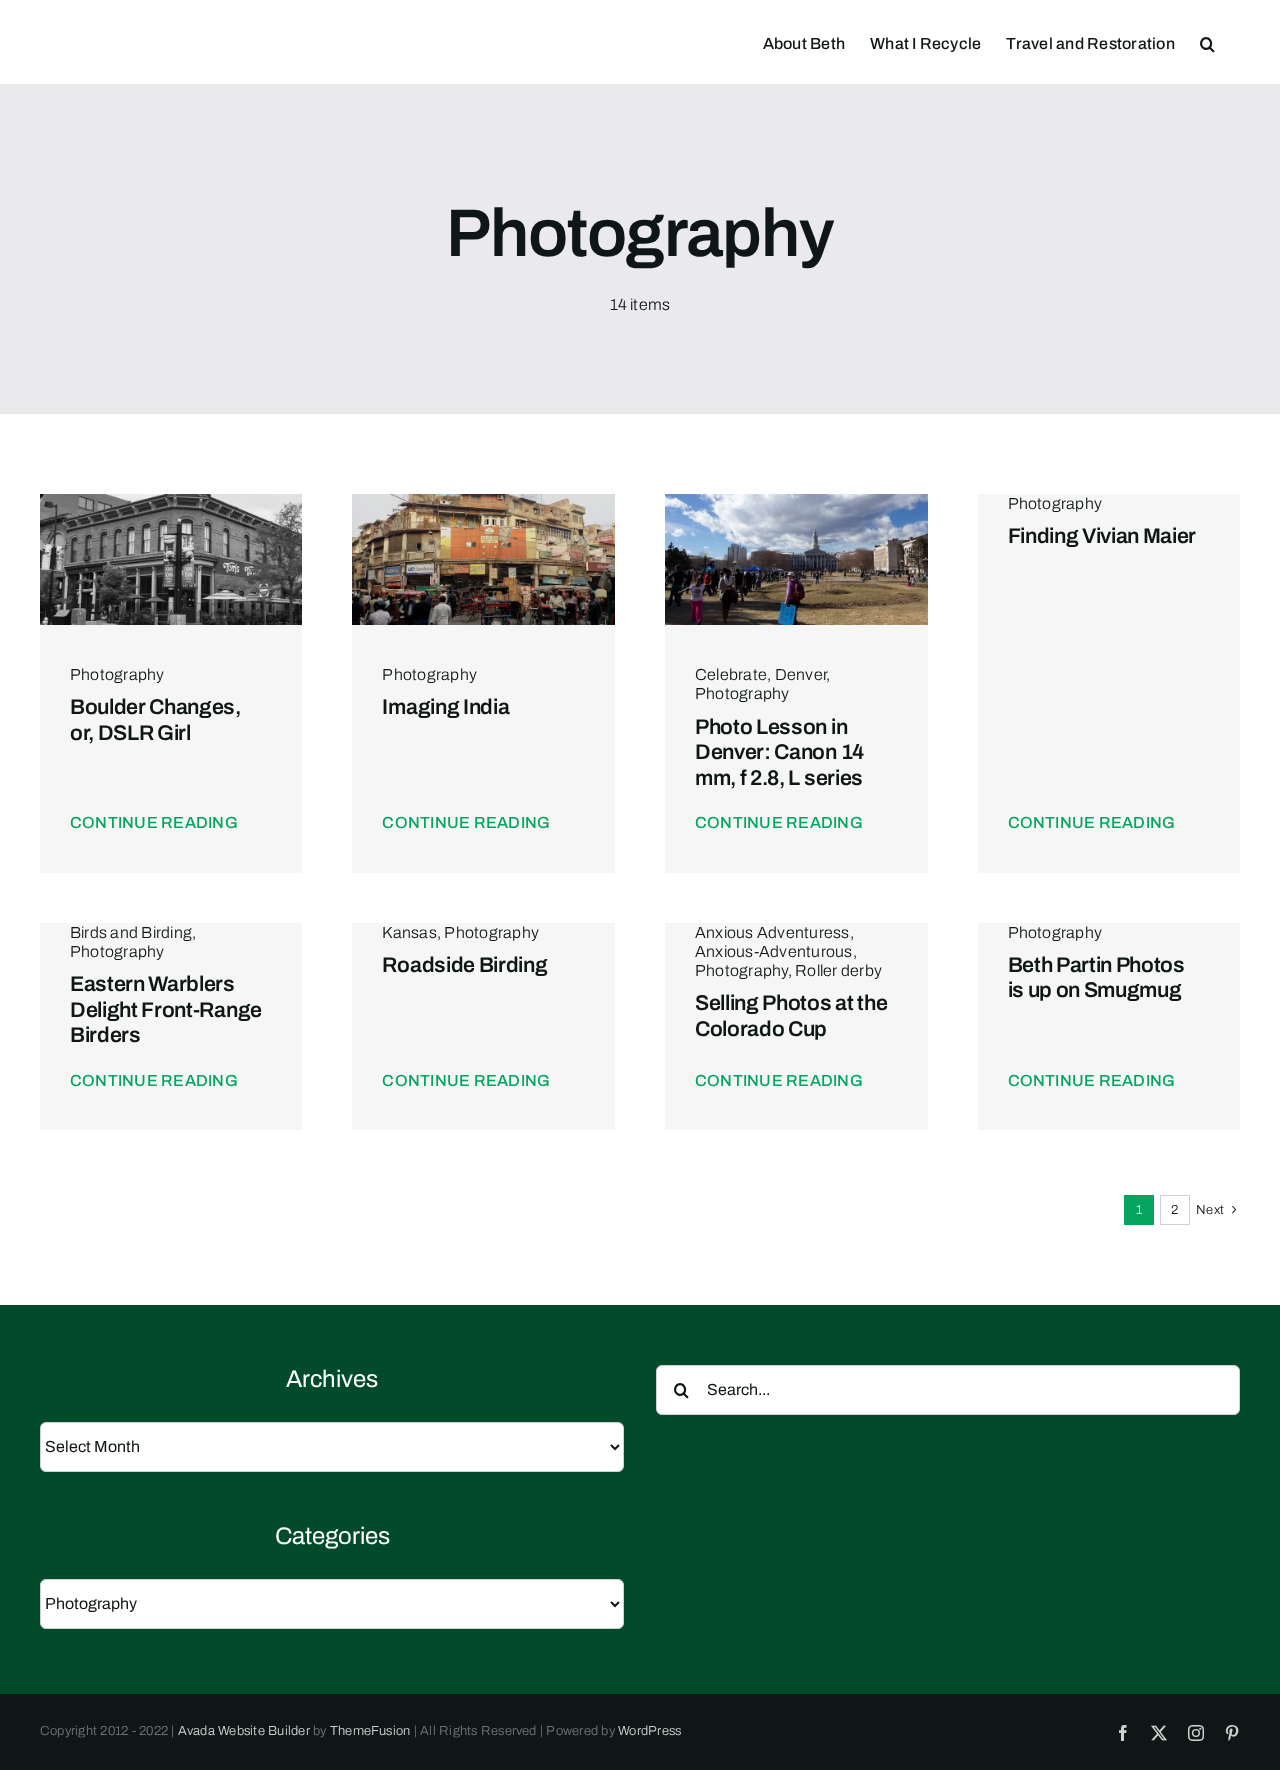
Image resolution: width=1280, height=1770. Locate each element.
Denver (800, 674)
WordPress (649, 1731)
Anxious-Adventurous (774, 951)
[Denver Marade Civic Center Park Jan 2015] (796, 501)
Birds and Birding (131, 932)
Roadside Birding (464, 964)
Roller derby (838, 970)
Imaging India (445, 706)
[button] (1207, 42)
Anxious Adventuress (772, 932)
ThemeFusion (370, 1731)
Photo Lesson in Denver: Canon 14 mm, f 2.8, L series (779, 752)
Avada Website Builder (244, 1731)
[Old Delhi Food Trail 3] (483, 501)
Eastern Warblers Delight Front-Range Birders (166, 1009)
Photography (117, 674)
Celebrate (731, 674)
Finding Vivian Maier (1102, 535)
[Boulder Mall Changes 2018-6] (171, 501)
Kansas (409, 932)
